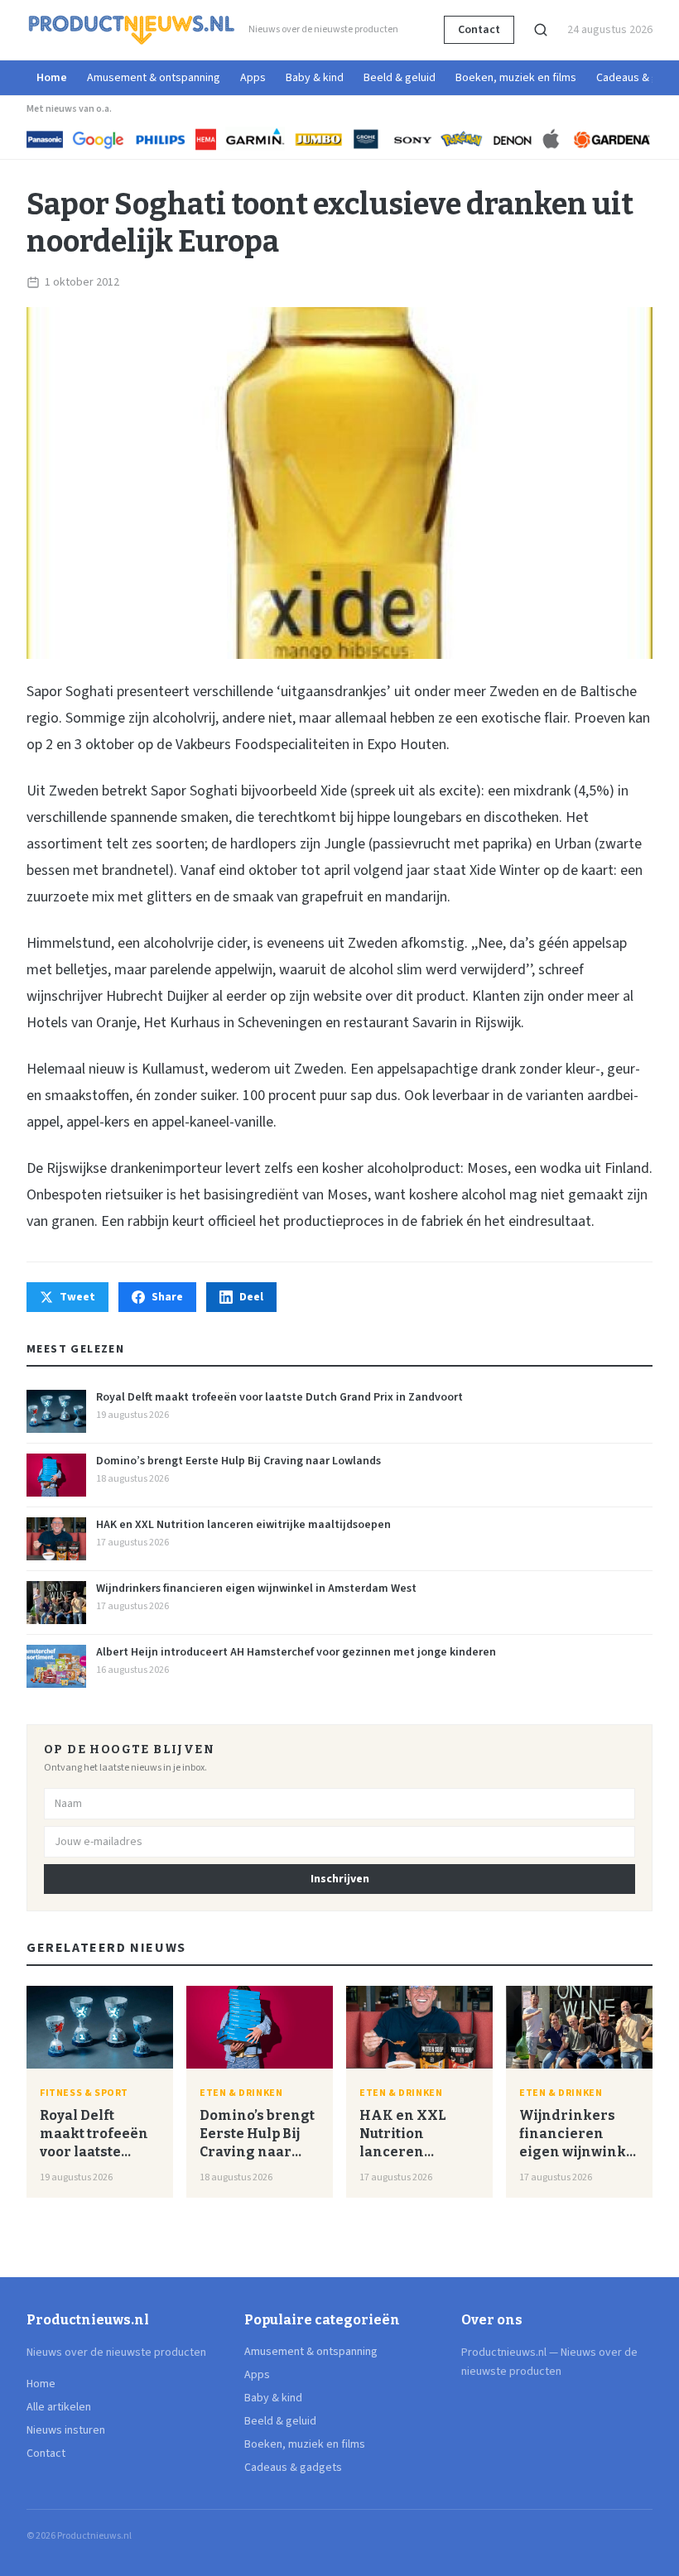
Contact (479, 30)
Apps (253, 78)
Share (167, 1297)
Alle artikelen (59, 2407)
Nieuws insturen (66, 2430)
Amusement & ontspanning (154, 78)
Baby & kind (315, 78)
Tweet (77, 1297)
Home (52, 78)
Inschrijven (340, 1879)
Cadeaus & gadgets (293, 2468)
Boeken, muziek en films (516, 78)
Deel (251, 1297)
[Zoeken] (541, 30)
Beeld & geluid (400, 78)
